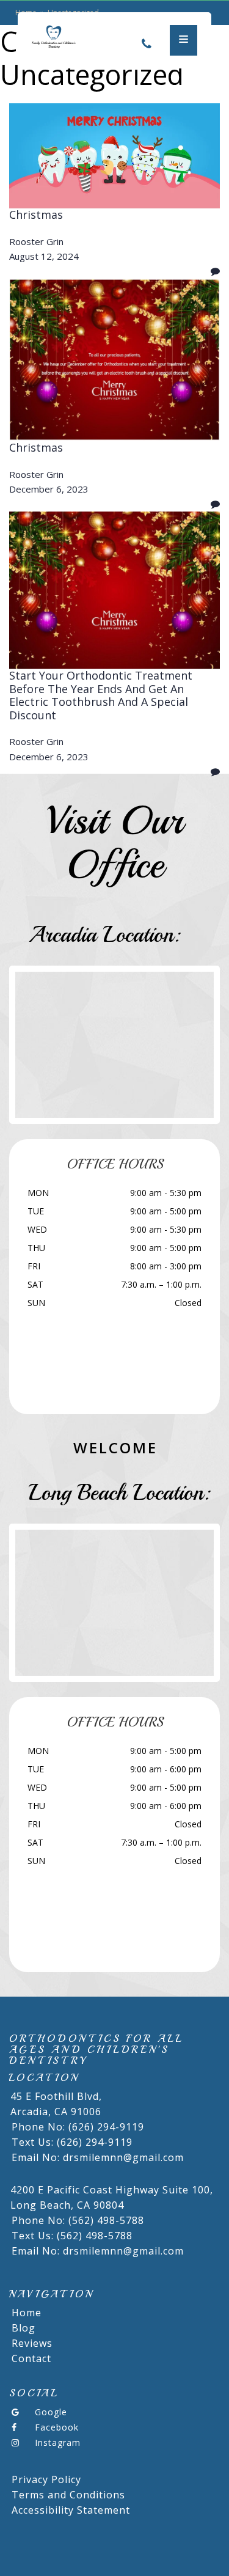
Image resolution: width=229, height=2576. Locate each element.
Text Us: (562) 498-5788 (72, 2236)
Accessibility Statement (71, 2510)
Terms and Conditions (68, 2495)
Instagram (58, 2442)
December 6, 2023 (49, 489)
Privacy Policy (46, 2479)
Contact (31, 2358)
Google (51, 2412)
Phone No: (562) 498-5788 (78, 2220)
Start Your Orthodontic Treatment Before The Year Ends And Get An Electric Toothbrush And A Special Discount (101, 695)
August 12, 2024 (44, 256)
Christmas (36, 215)
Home (27, 2313)
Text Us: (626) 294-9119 (72, 2142)
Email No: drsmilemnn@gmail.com (98, 2157)
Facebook (57, 2427)
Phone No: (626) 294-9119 (78, 2127)
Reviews (32, 2343)
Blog (24, 2328)
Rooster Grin (36, 241)
